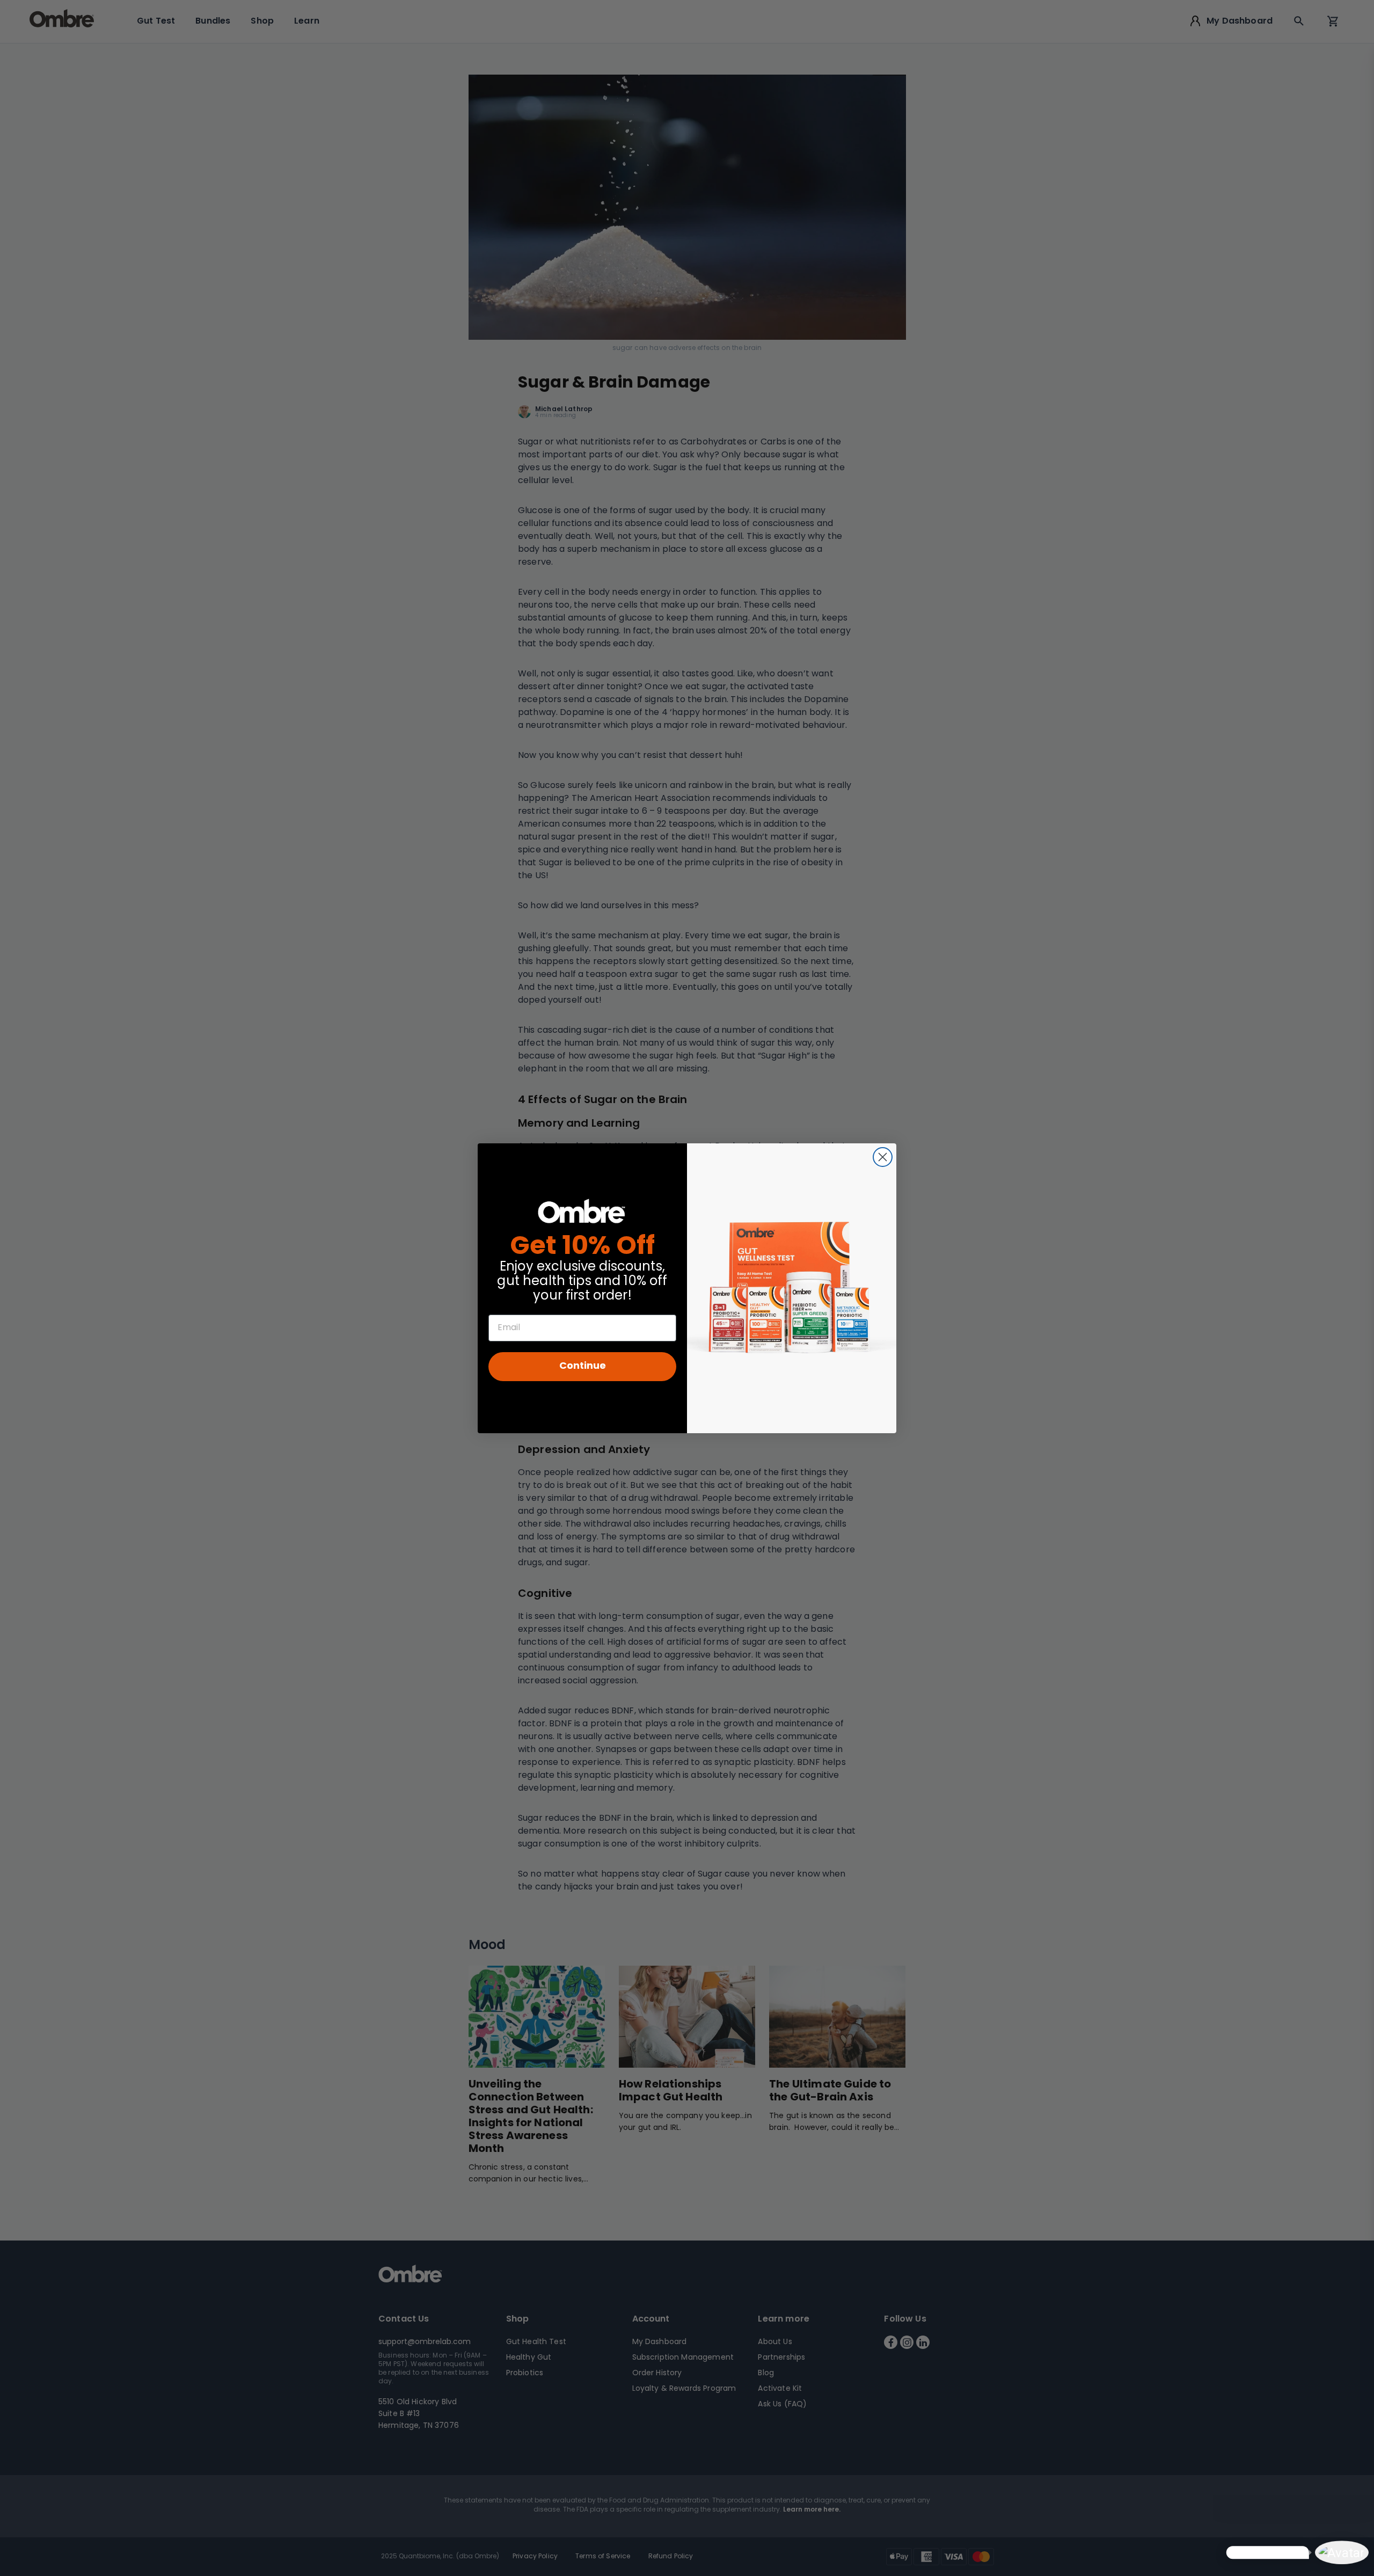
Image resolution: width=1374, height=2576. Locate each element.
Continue (583, 1366)
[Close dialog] (883, 1157)
